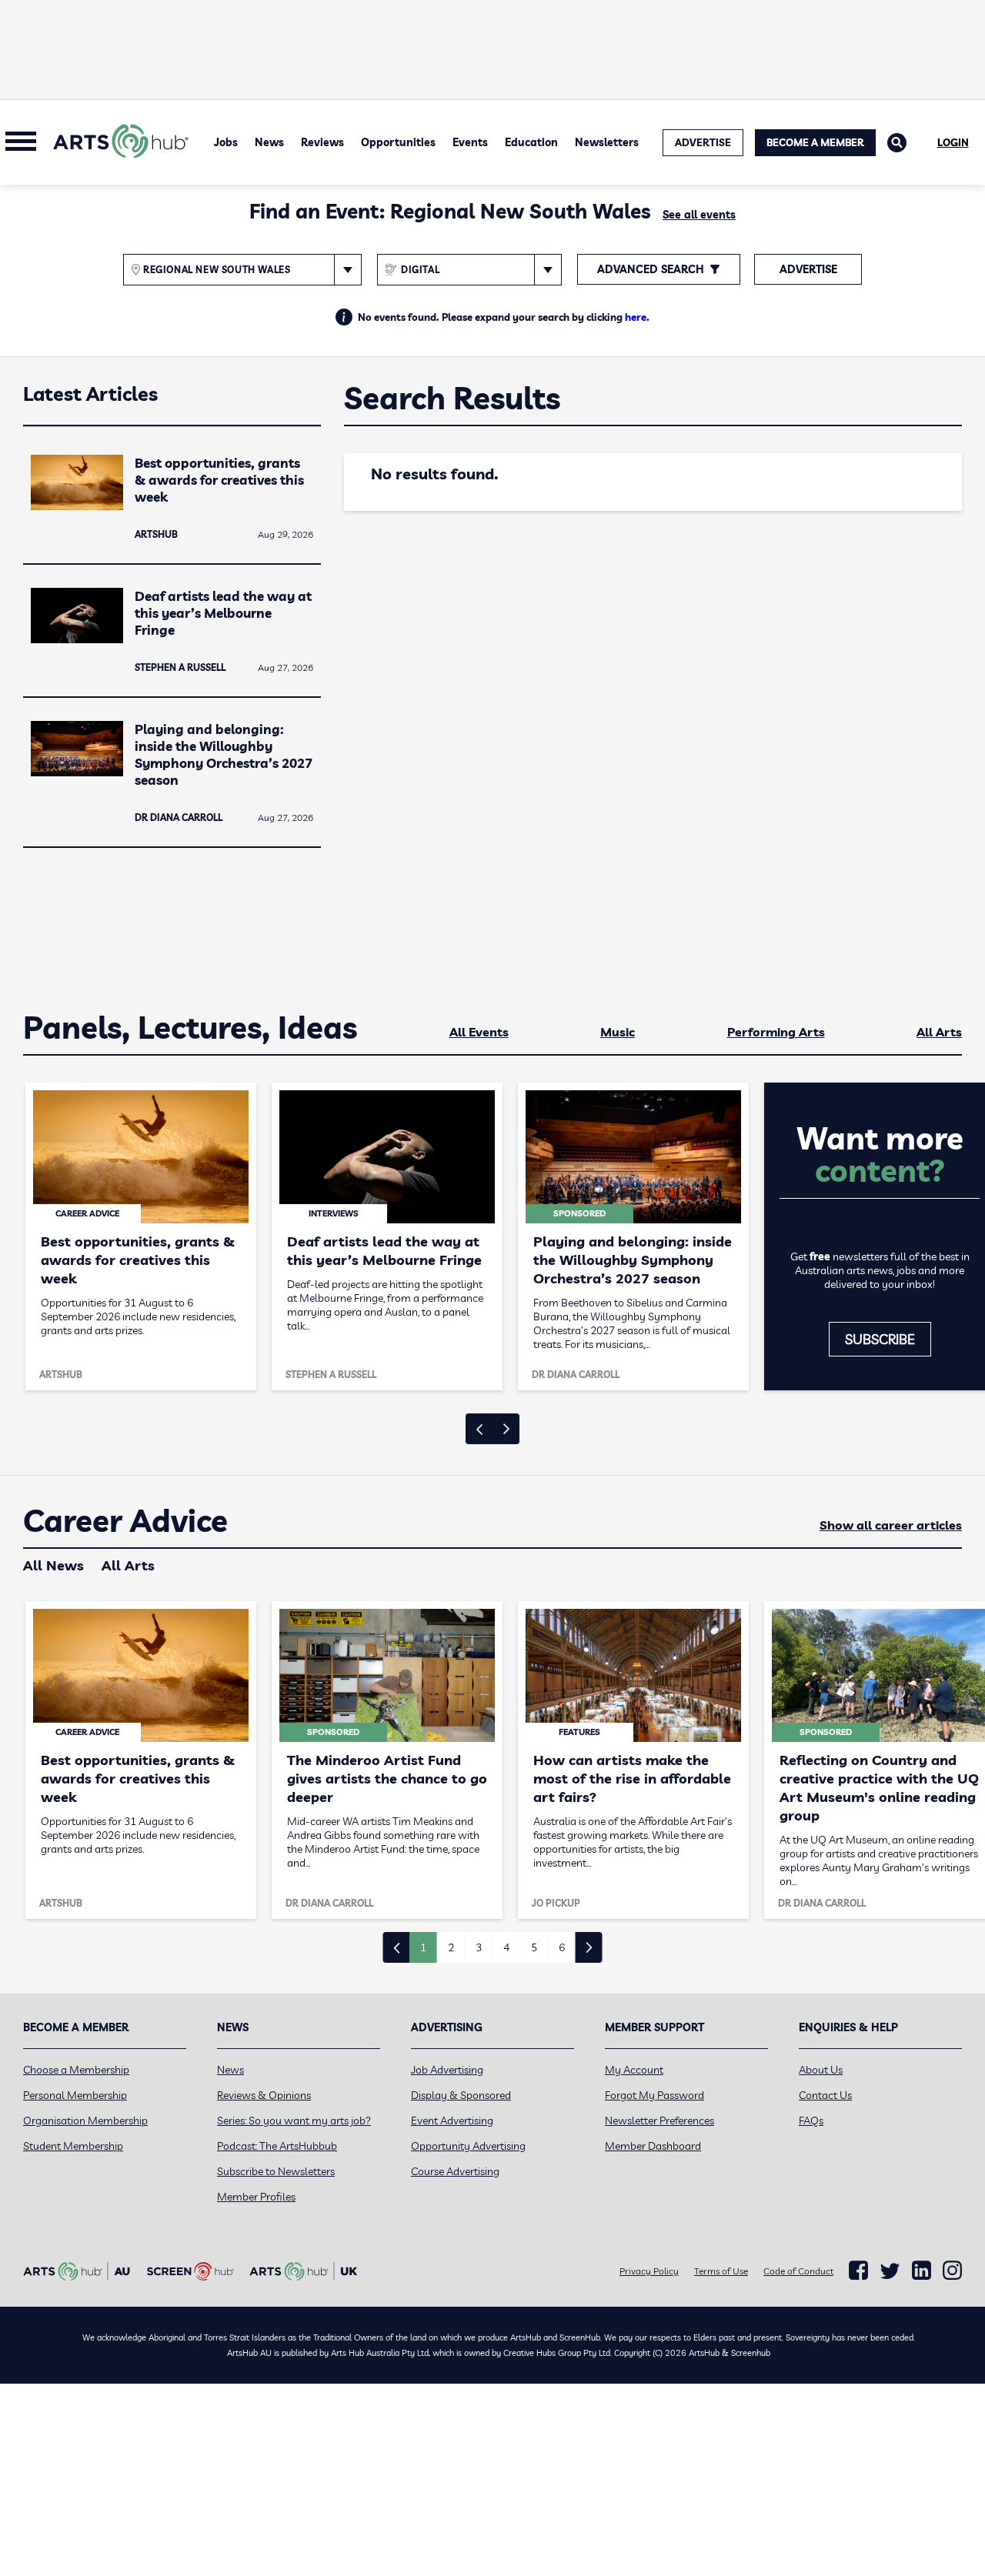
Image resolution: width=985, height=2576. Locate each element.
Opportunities (398, 142)
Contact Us (825, 2095)
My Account (634, 2070)
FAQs (811, 2121)
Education (531, 142)
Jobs (226, 142)
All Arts (939, 1032)
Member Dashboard (653, 2146)
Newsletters (607, 142)
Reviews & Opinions (264, 2095)
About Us (821, 2070)
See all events (699, 215)
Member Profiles (256, 2197)
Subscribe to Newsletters (276, 2171)
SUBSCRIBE (880, 1339)
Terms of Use (721, 2271)
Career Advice (125, 1521)
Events (470, 142)
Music (618, 1032)
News (269, 142)
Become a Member (815, 142)
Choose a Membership (76, 2070)
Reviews (322, 142)
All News (53, 1565)
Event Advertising (452, 2121)
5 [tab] (534, 1947)
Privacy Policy (649, 2271)
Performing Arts (776, 1032)
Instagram (952, 2271)
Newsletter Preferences (659, 2121)
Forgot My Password (654, 2095)
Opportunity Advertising (468, 2146)
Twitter (890, 2271)
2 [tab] (451, 1947)
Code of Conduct (798, 2271)
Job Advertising (447, 2070)
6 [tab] (562, 1947)
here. (637, 317)
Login (953, 142)
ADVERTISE (703, 142)
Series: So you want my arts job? (294, 2121)
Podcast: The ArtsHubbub (277, 2146)
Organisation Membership (85, 2121)
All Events (479, 1032)
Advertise (808, 269)
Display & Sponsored (461, 2095)
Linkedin (922, 2271)
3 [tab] (479, 1947)
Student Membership (73, 2146)
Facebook (858, 2271)
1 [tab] (423, 1947)
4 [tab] (506, 1947)
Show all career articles (891, 1525)
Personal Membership (75, 2095)
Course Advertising (455, 2171)
